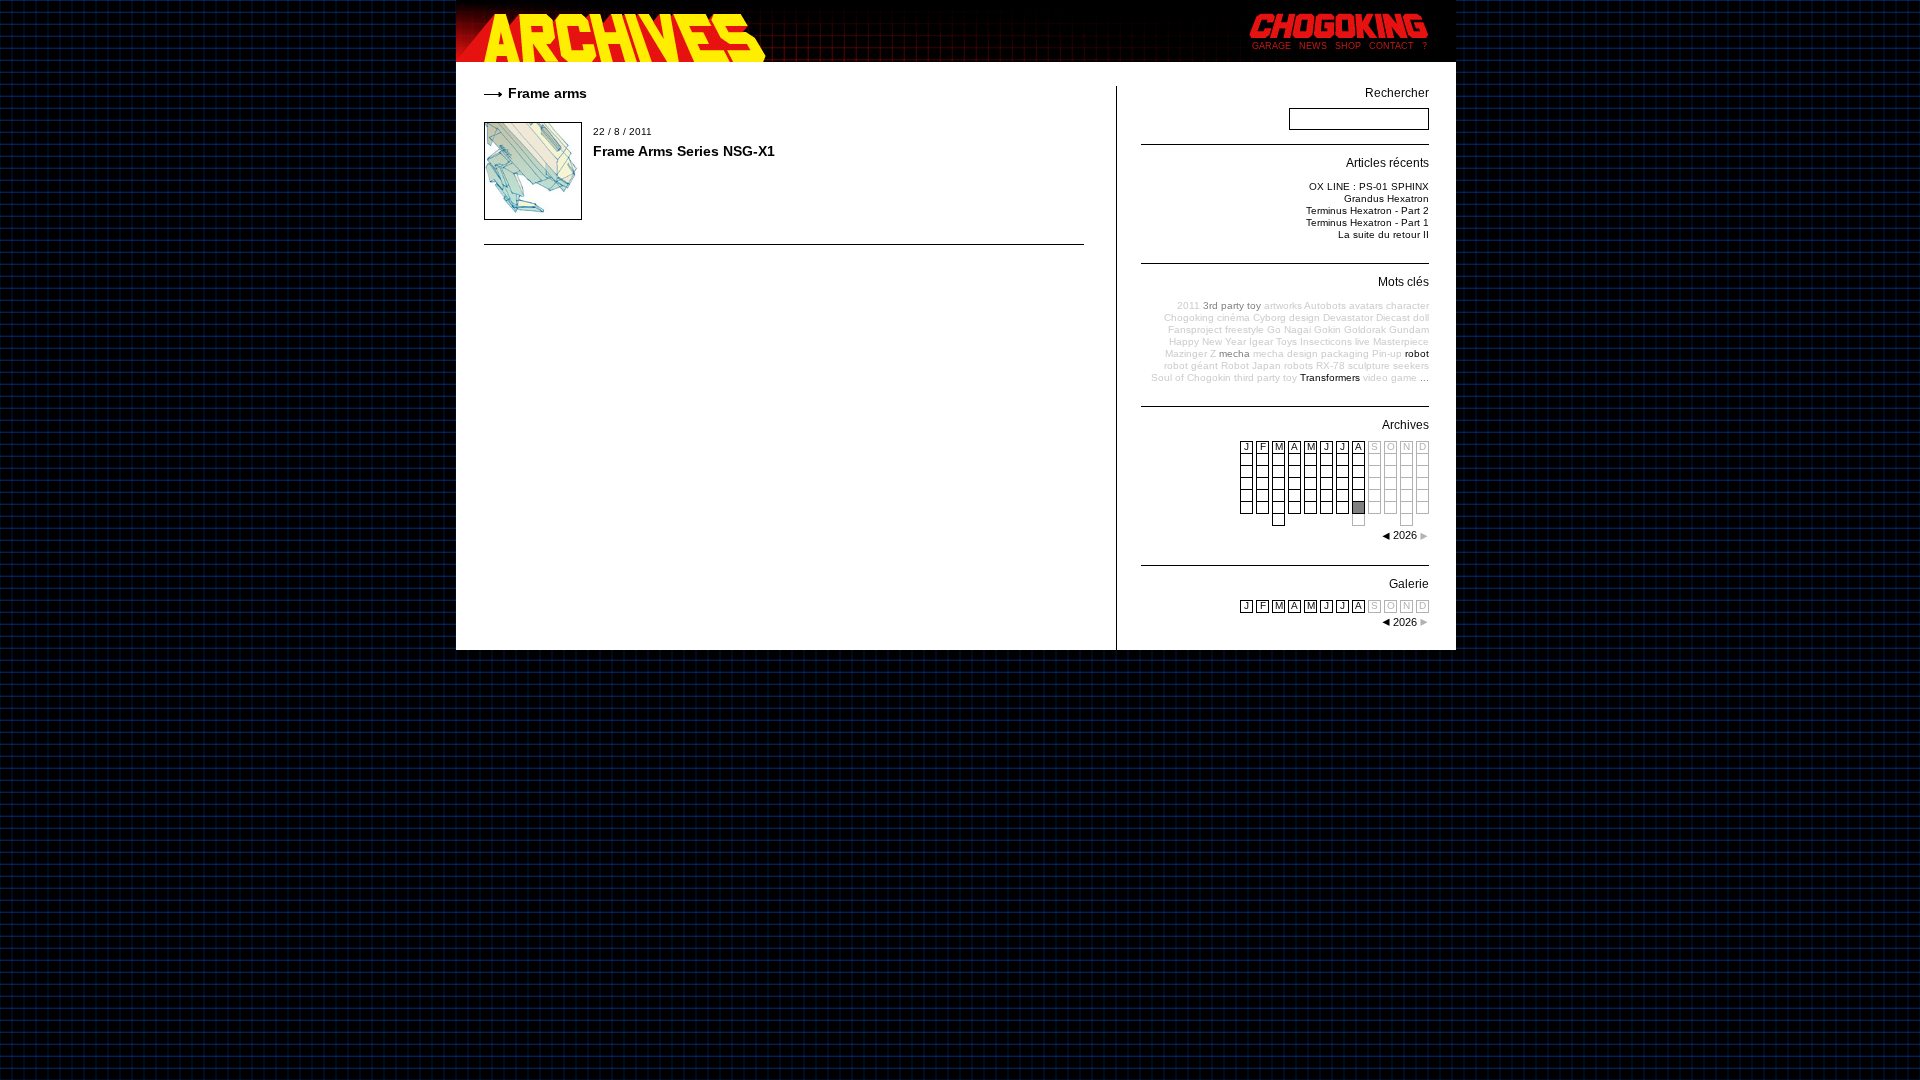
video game (1390, 377)
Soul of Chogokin (1191, 377)
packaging (1345, 353)
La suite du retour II (1383, 234)
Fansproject (1195, 329)
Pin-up (1387, 353)
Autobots (1325, 305)
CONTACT (1391, 46)
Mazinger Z (1190, 353)
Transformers (1330, 377)
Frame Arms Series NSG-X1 (684, 151)
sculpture (1369, 365)
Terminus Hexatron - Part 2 (1367, 210)
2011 (1188, 305)
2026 (1405, 622)
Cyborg (1269, 317)
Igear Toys (1273, 341)
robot (1417, 353)
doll (1421, 317)
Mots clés (1403, 282)
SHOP (1348, 46)
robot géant (1191, 365)
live (1362, 341)
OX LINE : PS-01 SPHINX (1369, 186)
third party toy (1265, 377)
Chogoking (1189, 317)
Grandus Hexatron (1386, 198)
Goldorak (1365, 329)
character (1407, 305)
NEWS (1313, 46)
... (1424, 377)
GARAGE (1271, 46)
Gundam (1409, 329)
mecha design (1285, 353)
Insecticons (1326, 341)
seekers (1411, 365)
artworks (1283, 305)
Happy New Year (1207, 341)
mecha (1234, 353)
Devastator (1348, 317)
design (1304, 317)
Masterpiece (1401, 341)
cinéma (1233, 317)
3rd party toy (1232, 305)
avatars (1366, 305)
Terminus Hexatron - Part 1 (1367, 222)
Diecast (1393, 317)
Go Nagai (1289, 329)
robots (1298, 365)
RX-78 (1330, 365)
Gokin (1327, 329)
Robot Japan (1251, 365)
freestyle (1244, 329)
